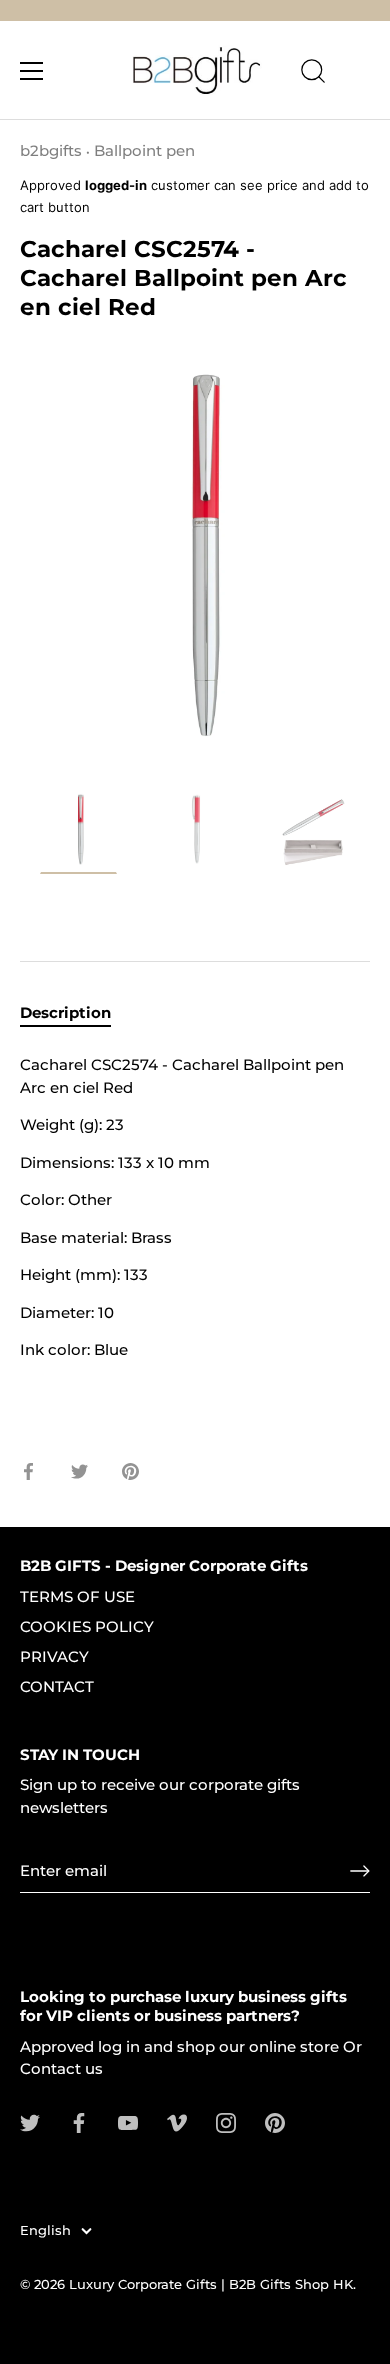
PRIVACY (54, 1656)
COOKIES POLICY (87, 1626)
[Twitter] (30, 2121)
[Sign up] (360, 1871)
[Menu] (32, 71)
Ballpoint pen (144, 150)
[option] (78, 836)
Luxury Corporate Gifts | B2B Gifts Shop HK (211, 2284)
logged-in (116, 185)
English (45, 2230)
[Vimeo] (177, 2121)
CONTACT (57, 1686)
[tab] (75, 1013)
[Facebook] (79, 2121)
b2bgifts (51, 150)
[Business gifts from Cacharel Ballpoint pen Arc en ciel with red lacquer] (78, 832)
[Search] (313, 74)
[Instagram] (226, 2121)
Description (65, 1012)
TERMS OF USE (77, 1596)
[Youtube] (128, 2121)
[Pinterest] (275, 2121)
